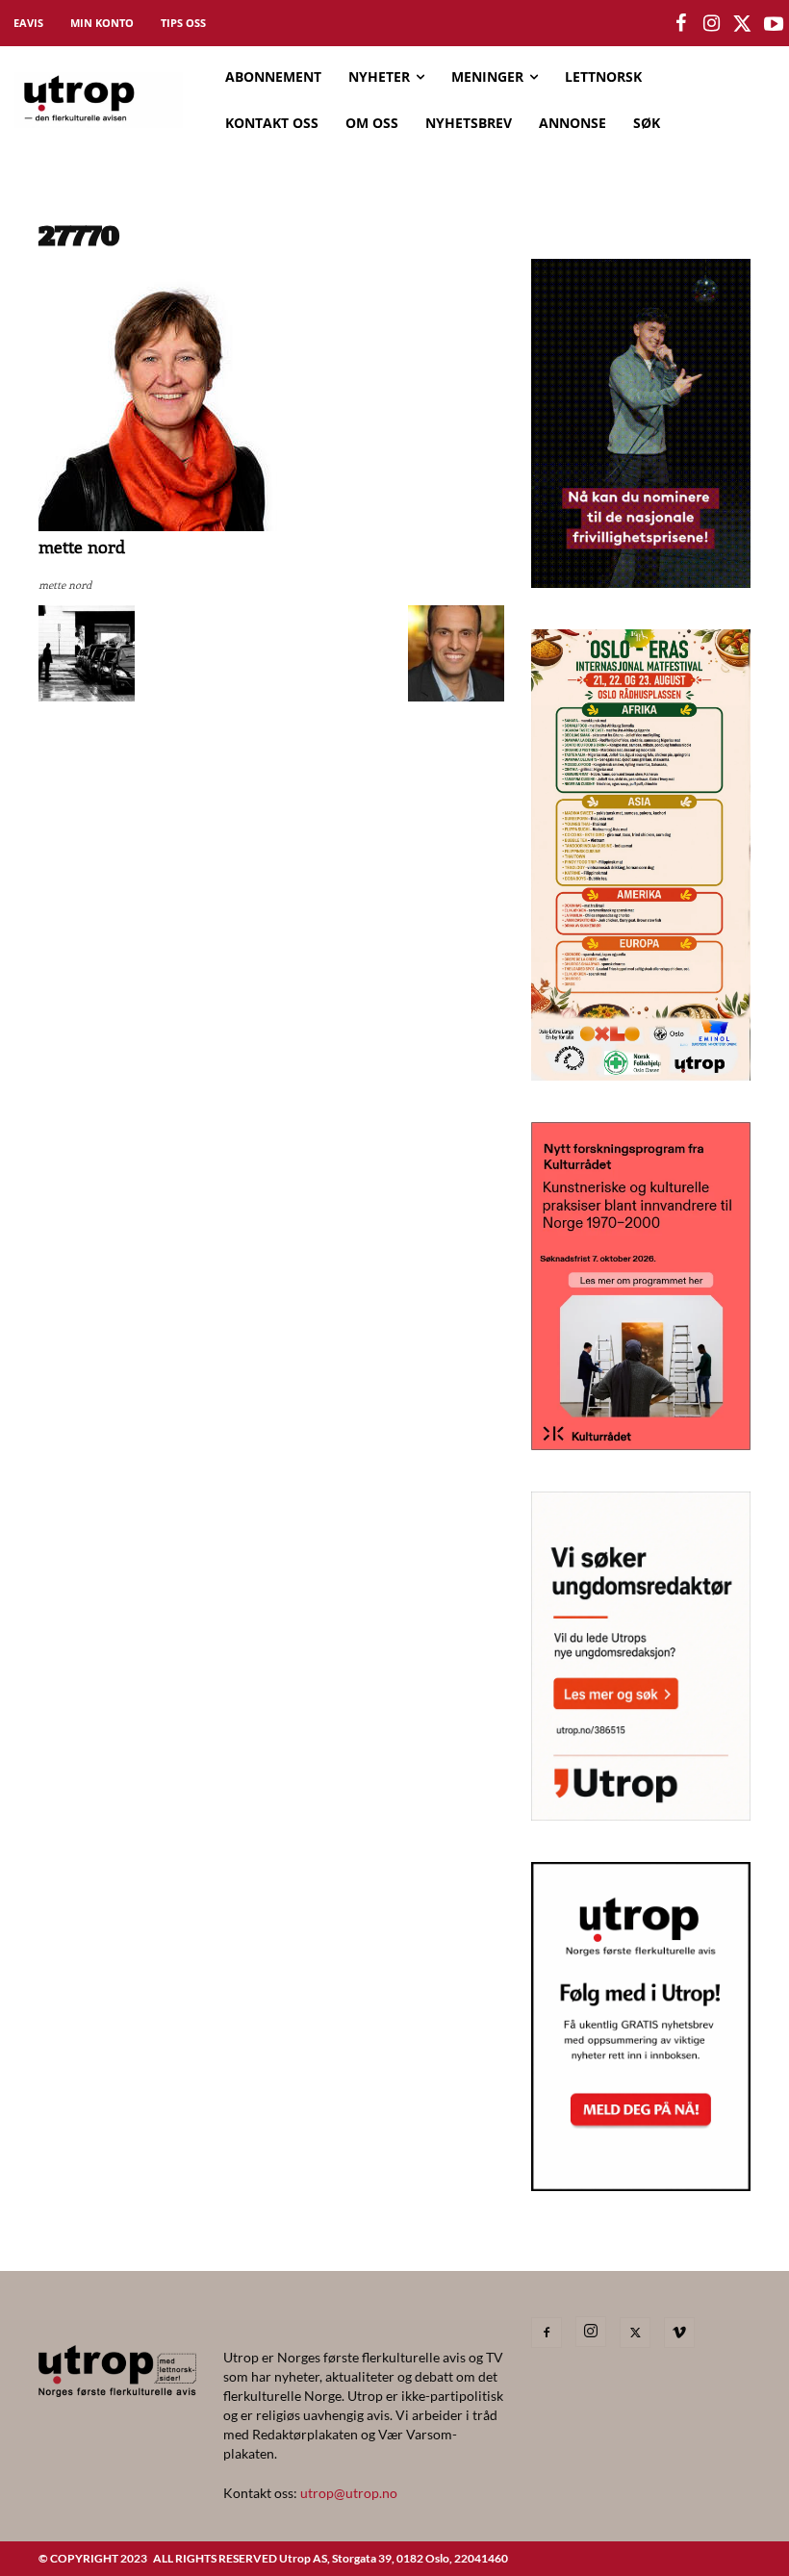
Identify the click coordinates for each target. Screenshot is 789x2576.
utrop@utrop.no (349, 2493)
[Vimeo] (679, 2333)
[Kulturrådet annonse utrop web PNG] (641, 1444)
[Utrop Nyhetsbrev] (641, 2185)
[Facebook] (547, 2333)
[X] (635, 2333)
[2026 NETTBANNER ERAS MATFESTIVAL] (641, 1074)
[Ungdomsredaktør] (641, 1814)
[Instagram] (591, 2332)
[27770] (168, 526)
